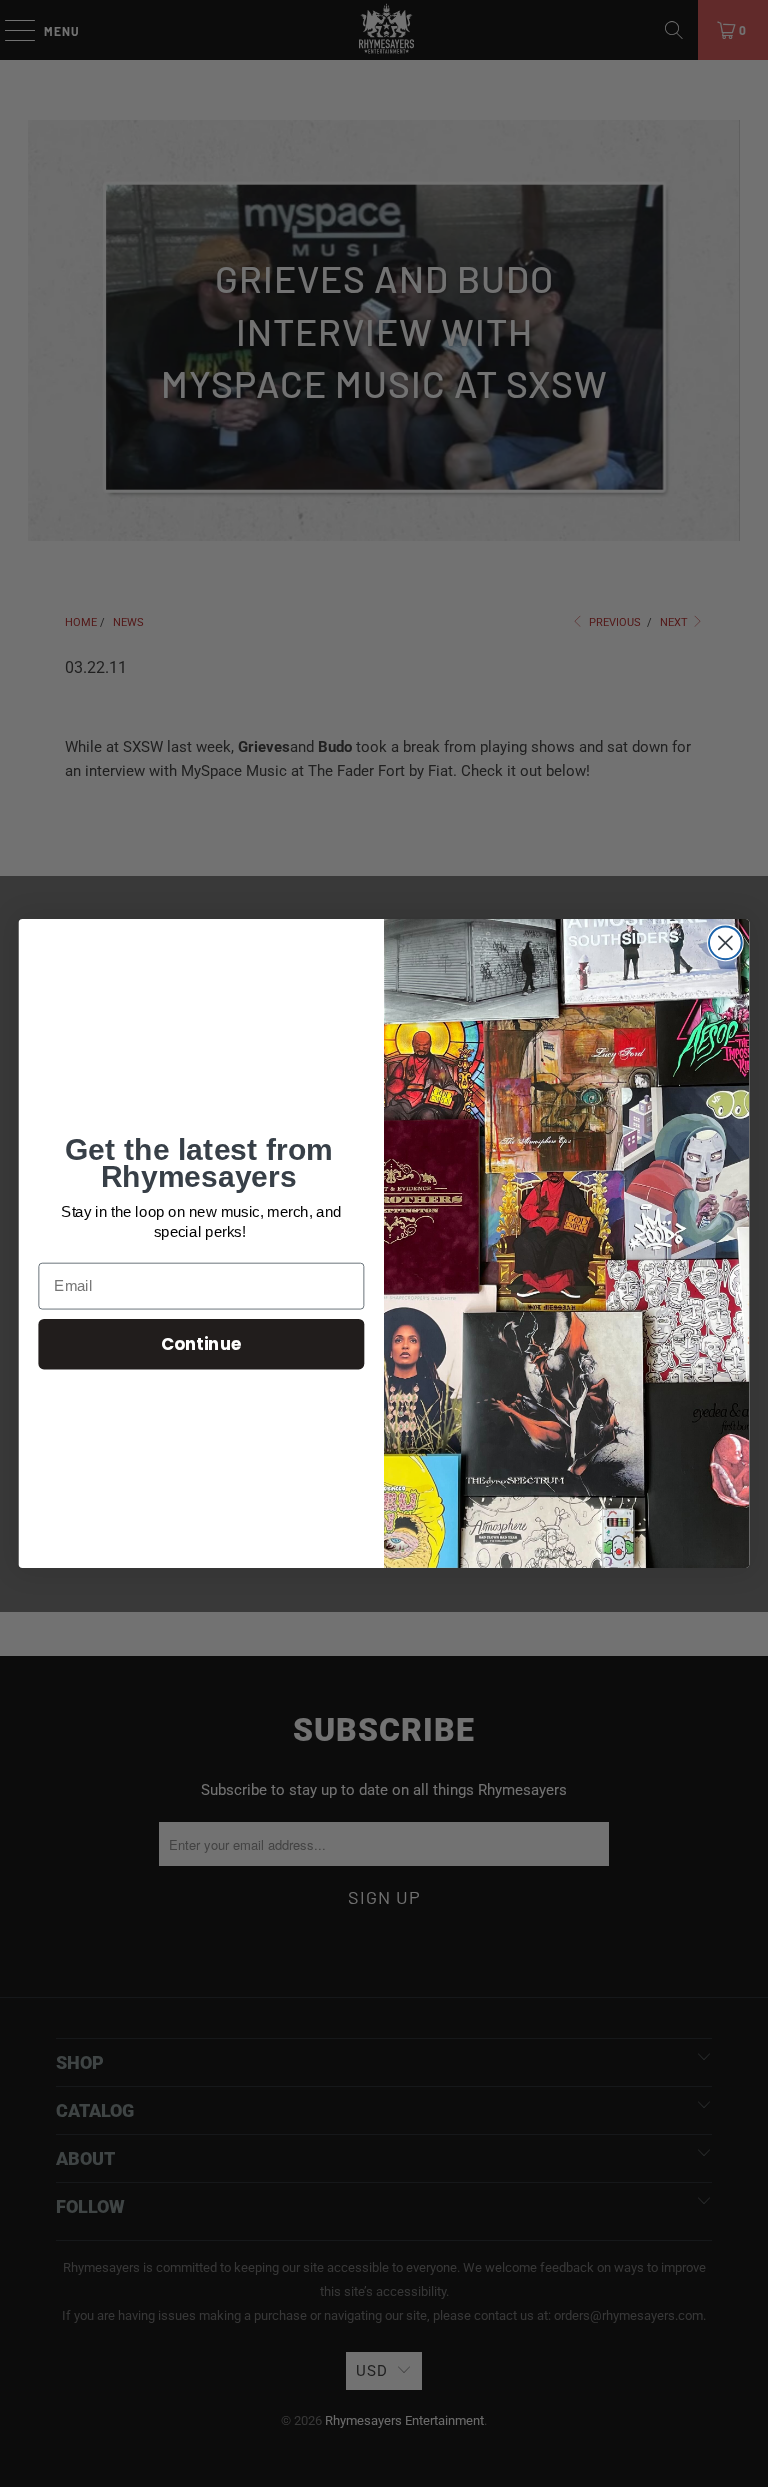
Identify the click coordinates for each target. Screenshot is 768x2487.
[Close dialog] (725, 942)
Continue (201, 1343)
